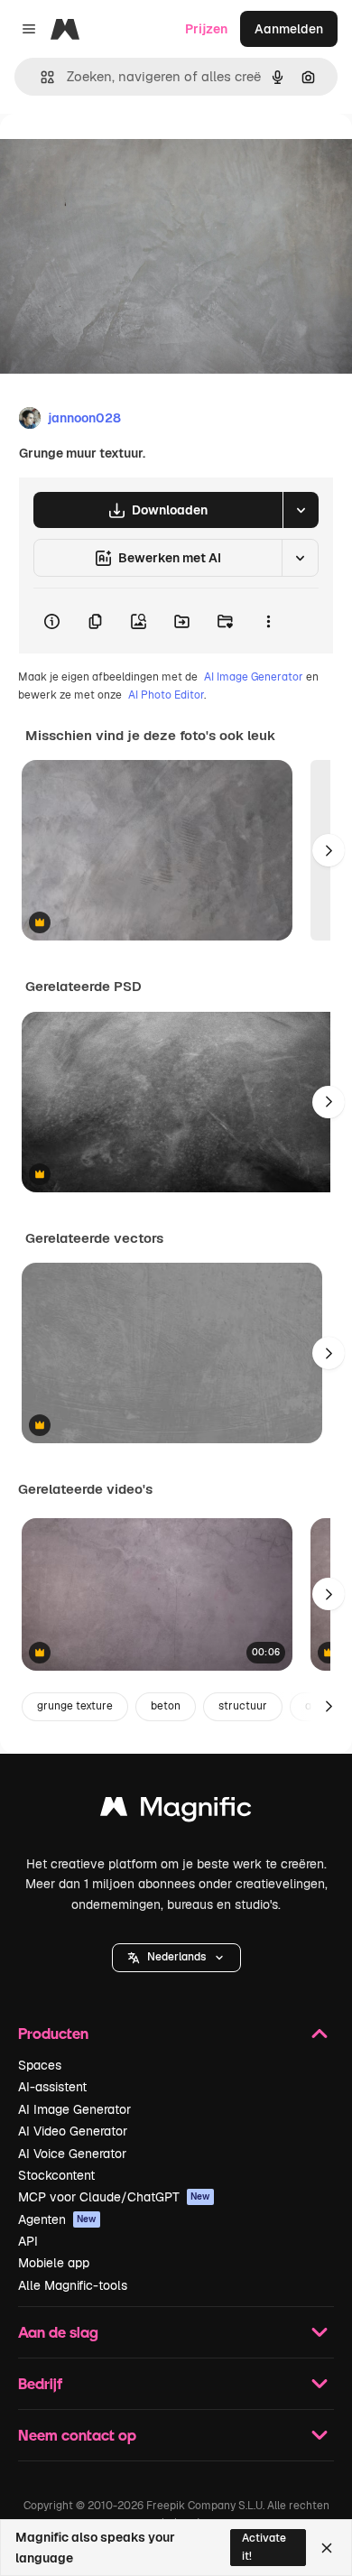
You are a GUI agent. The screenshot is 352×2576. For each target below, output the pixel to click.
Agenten (57, 2219)
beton (166, 1706)
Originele (119, 155)
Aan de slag (58, 2332)
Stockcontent (56, 2175)
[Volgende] (329, 850)
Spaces (40, 2065)
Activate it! (264, 2547)
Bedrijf (40, 2383)
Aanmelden (289, 29)
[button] (176, 1958)
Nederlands (176, 1957)
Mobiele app (54, 2263)
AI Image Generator (254, 677)
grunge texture (75, 1706)
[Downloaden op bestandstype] (301, 510)
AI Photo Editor (166, 695)
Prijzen (206, 29)
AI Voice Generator (72, 2154)
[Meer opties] (268, 621)
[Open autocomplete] (40, 77)
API (28, 2241)
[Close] (327, 2548)
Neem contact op (77, 2435)
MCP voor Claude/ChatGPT (114, 2197)
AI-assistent (52, 2087)
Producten (53, 2033)
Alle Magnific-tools (73, 2285)
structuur (243, 1706)
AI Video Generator (73, 2131)
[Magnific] (176, 1811)
